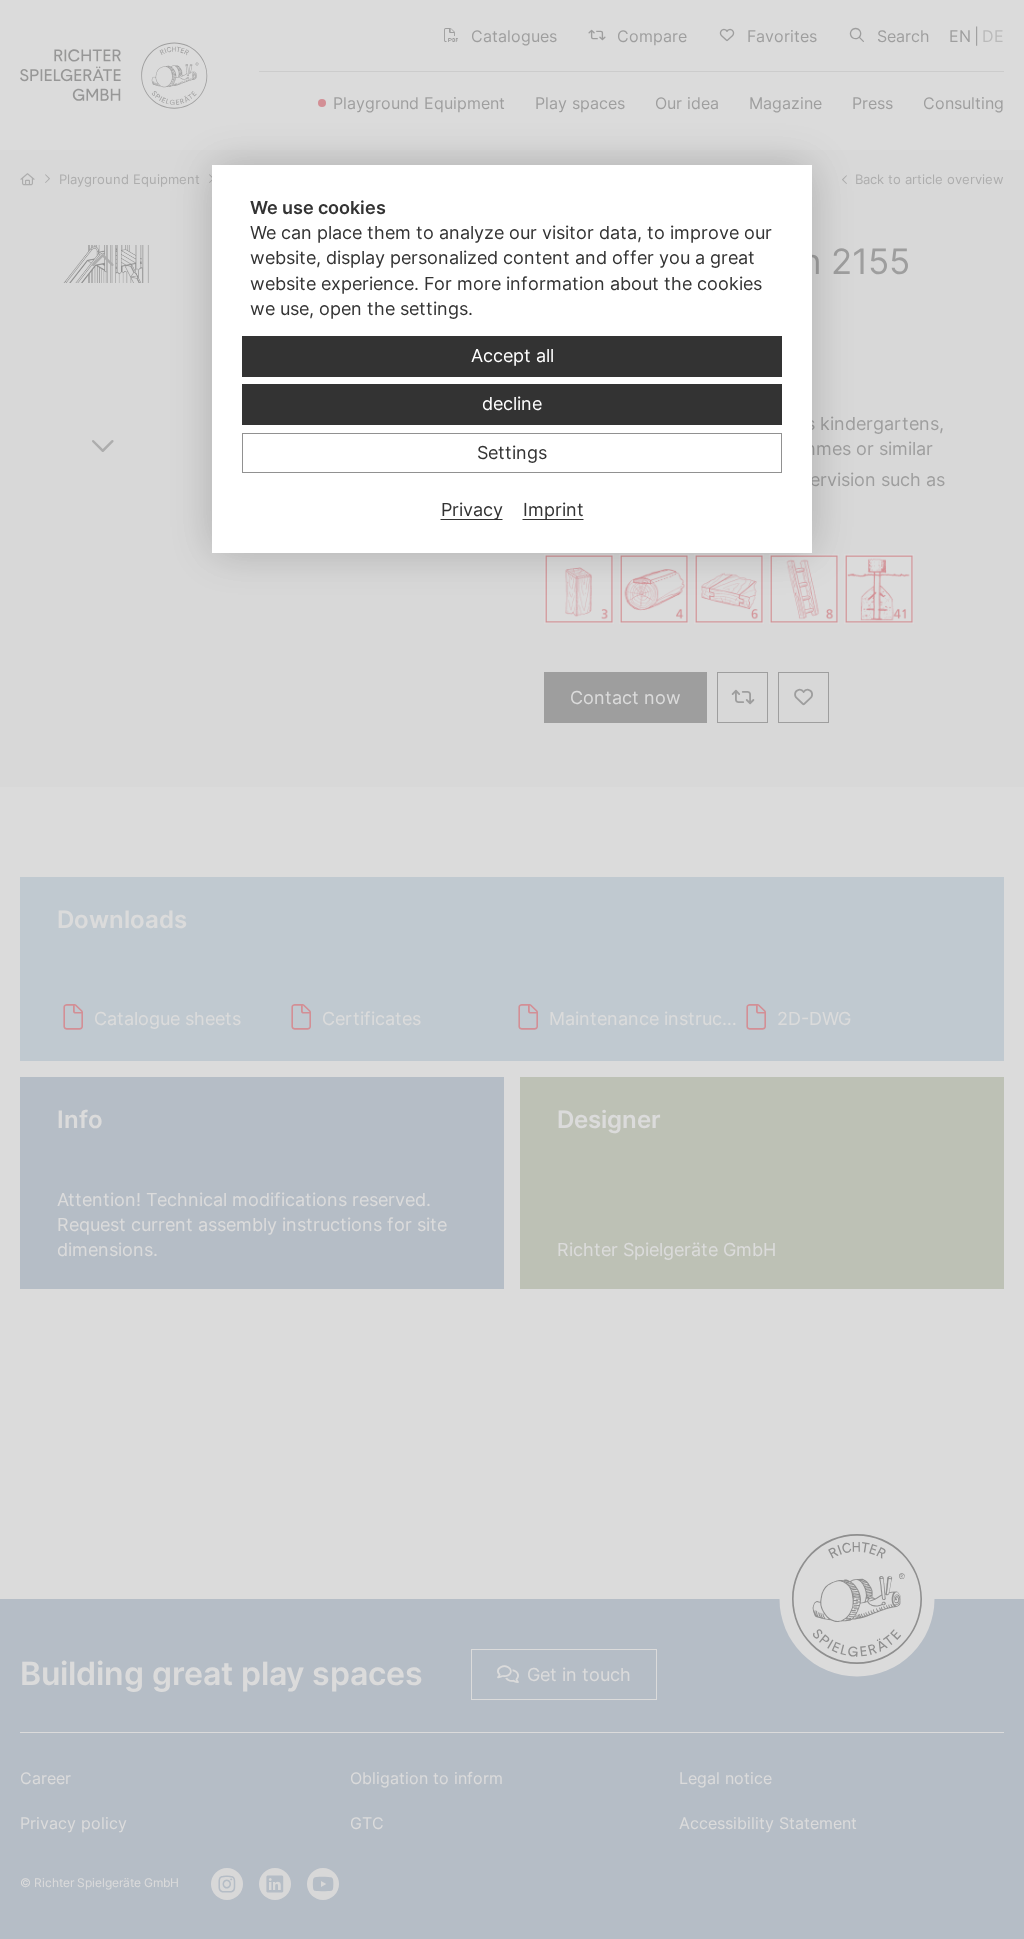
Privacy (472, 509)
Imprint (553, 509)
